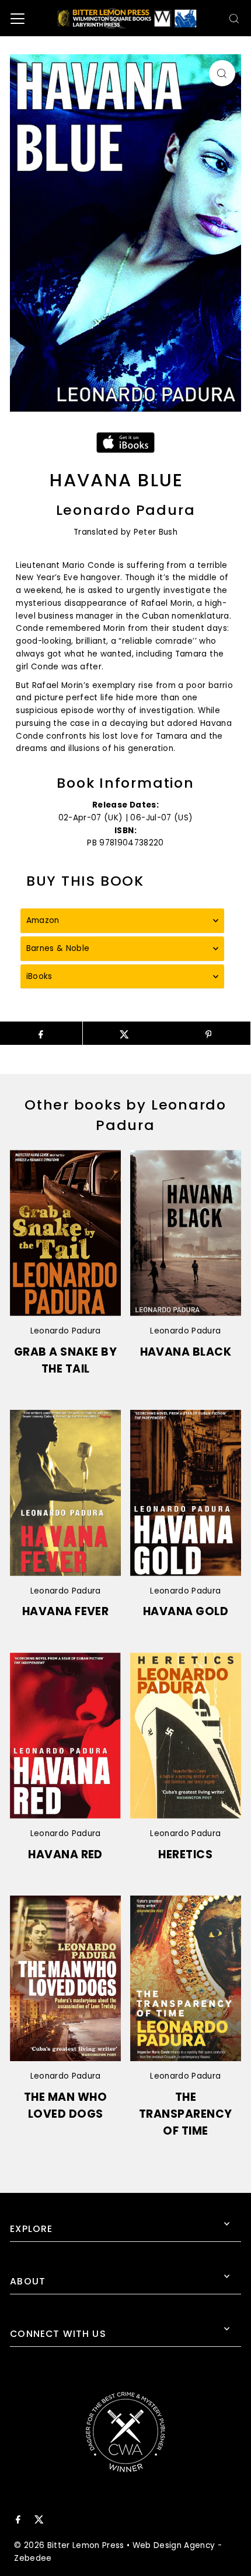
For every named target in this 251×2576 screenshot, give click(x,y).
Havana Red (65, 1854)
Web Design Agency (174, 2545)
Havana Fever (66, 1611)
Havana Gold (186, 1611)
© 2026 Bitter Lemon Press (69, 2545)
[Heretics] (186, 1736)
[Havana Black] (186, 1233)
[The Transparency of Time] (186, 1979)
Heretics (185, 1854)
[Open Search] (234, 19)
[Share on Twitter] (125, 1033)
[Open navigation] (18, 19)
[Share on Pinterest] (208, 1033)
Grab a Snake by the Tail (65, 1360)
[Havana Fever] (65, 1493)
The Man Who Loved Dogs (65, 2105)
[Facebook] (18, 2521)
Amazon (43, 920)
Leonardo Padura (66, 1331)
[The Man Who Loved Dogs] (65, 1979)
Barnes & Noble (58, 948)
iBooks (39, 976)
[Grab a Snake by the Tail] (65, 1233)
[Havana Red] (65, 1736)
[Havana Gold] (186, 1493)
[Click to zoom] (222, 73)
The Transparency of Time (186, 2114)
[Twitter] (39, 2521)
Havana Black (186, 1352)
